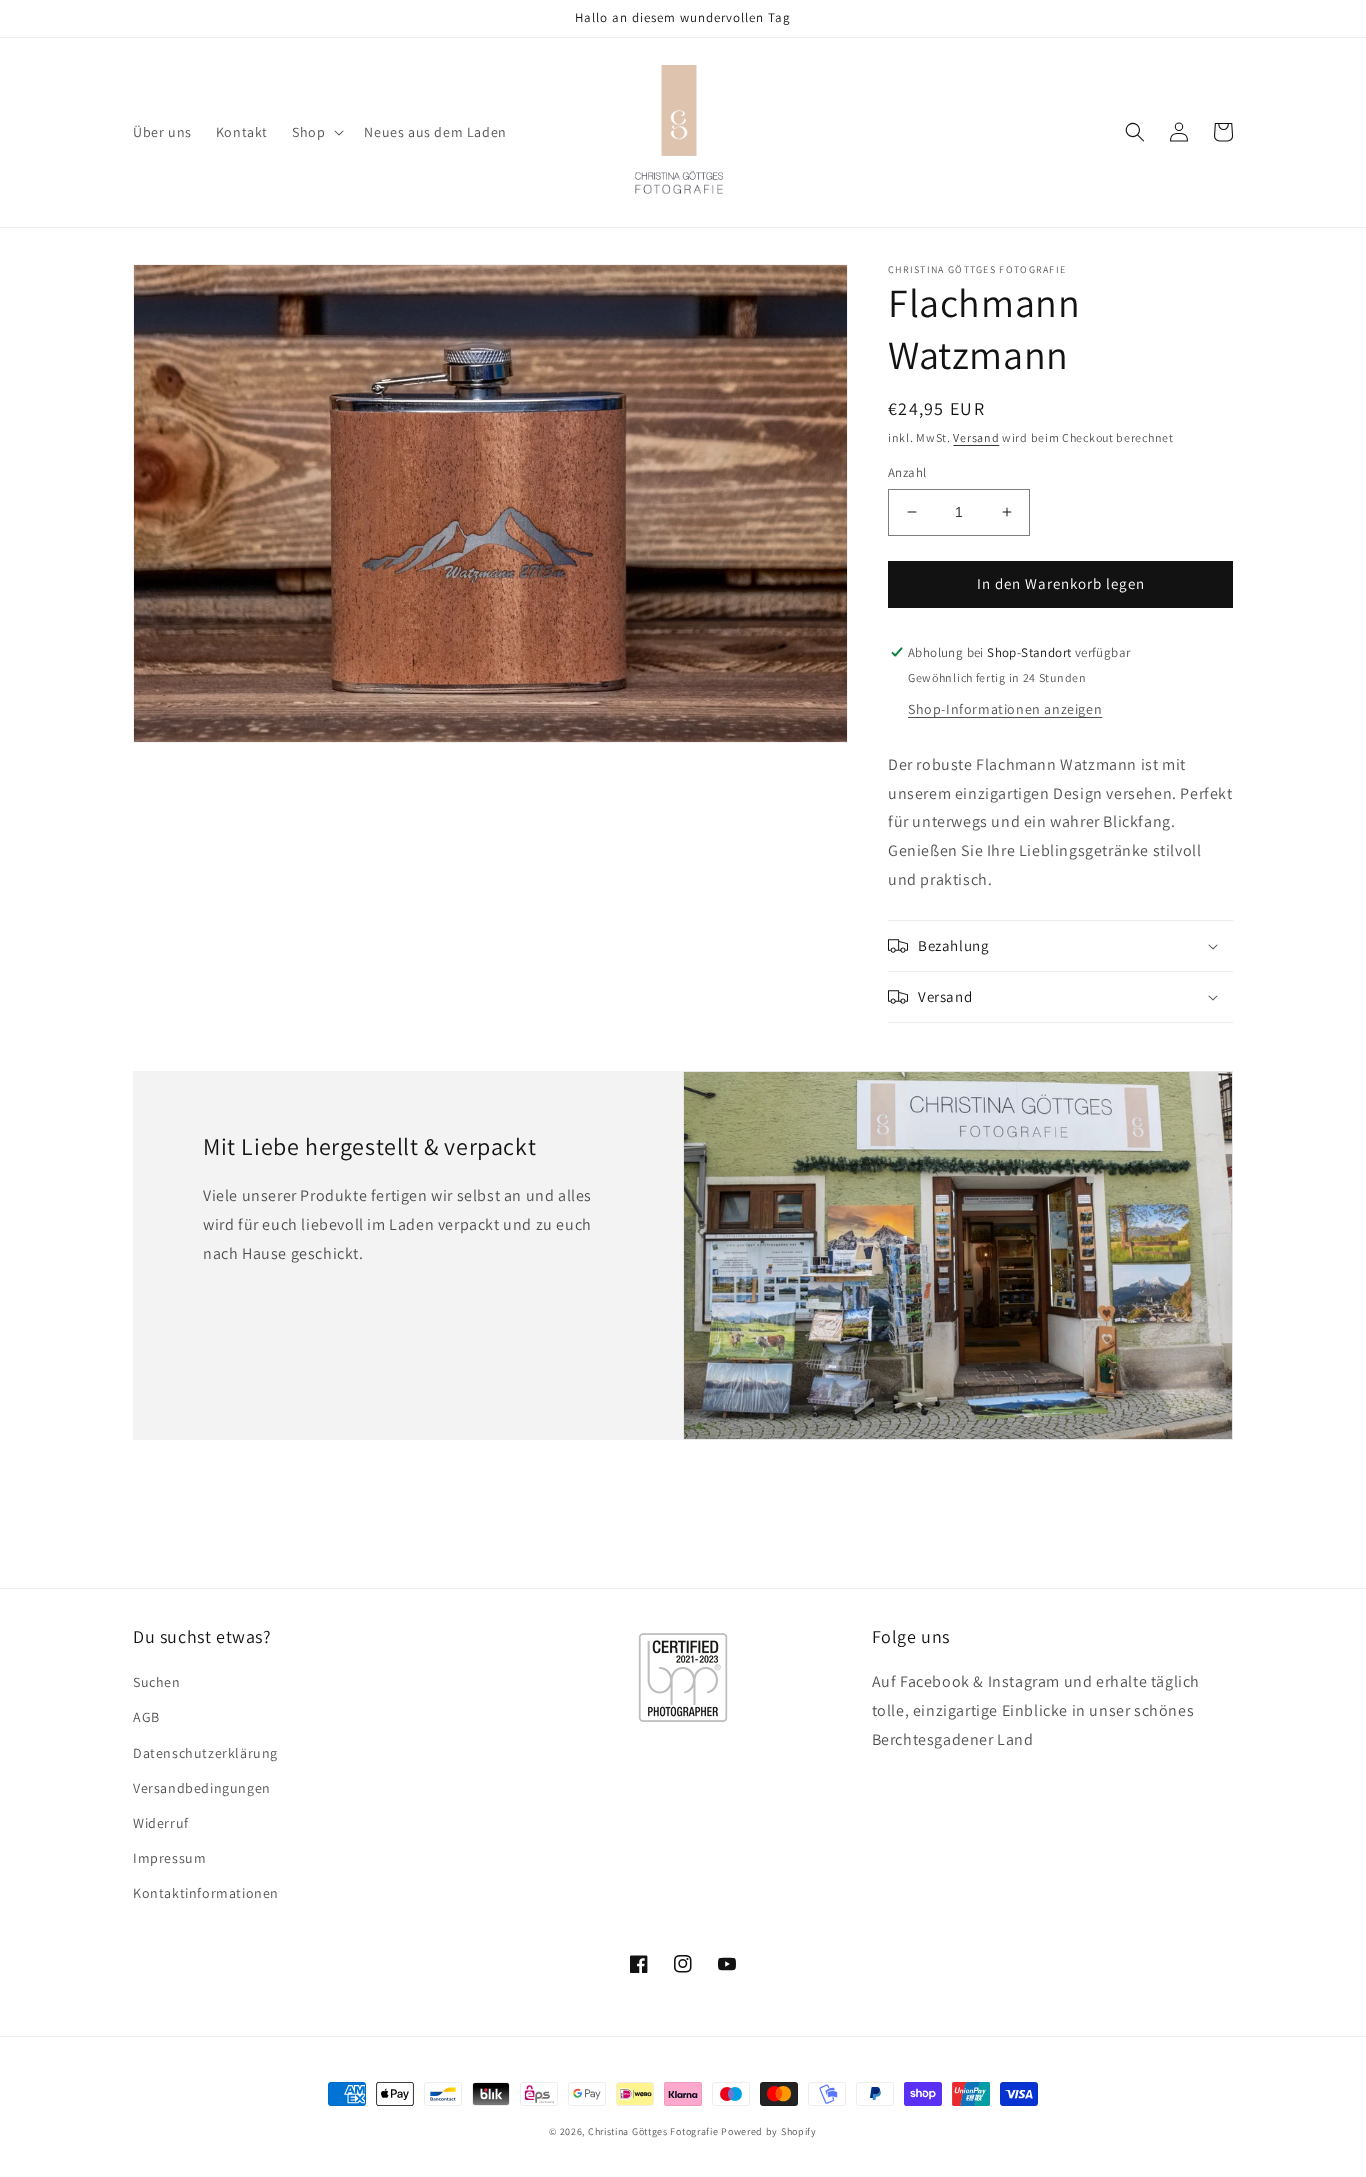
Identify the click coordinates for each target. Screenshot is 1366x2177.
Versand (976, 437)
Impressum (169, 1858)
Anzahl (907, 472)
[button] (316, 132)
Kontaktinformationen (206, 1893)
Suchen (157, 1682)
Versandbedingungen (202, 1788)
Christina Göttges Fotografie (653, 2131)
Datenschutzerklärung (205, 1753)
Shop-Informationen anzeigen (1005, 709)
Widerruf (161, 1823)
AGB (146, 1717)
